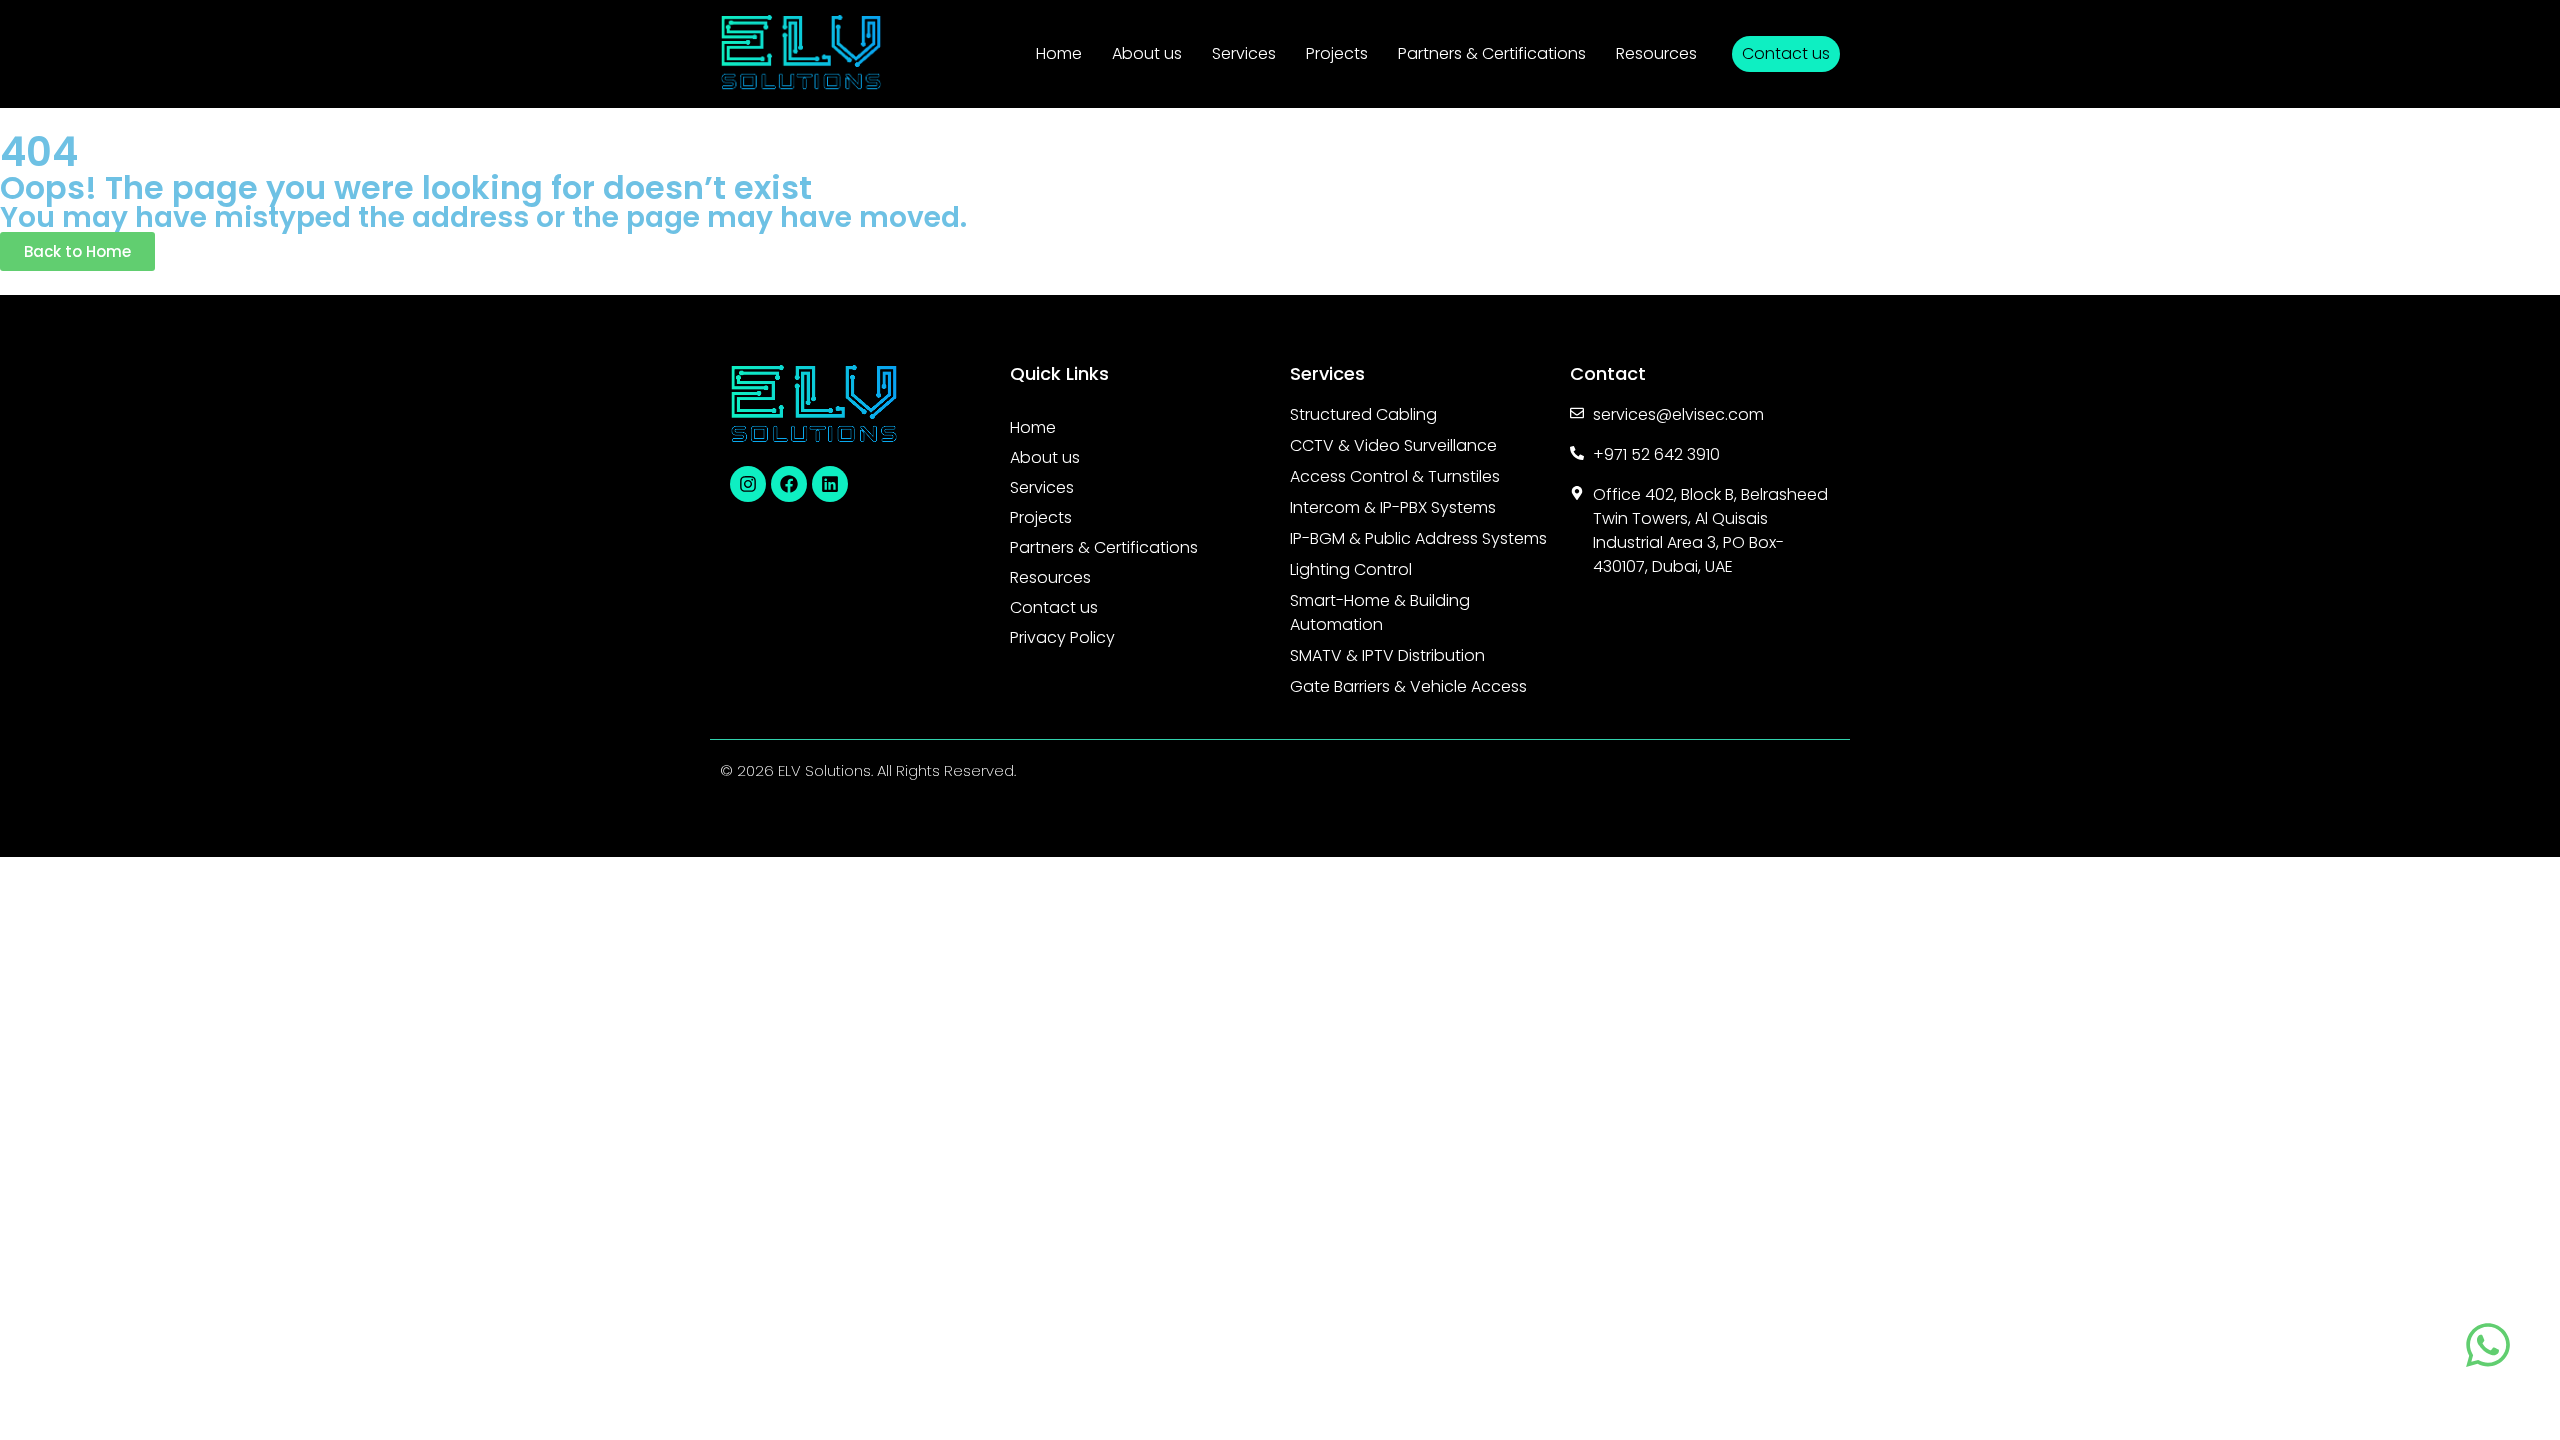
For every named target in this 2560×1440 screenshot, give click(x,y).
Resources (1656, 53)
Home (1059, 53)
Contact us (1054, 607)
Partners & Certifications (1492, 53)
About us (1147, 53)
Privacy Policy (1062, 637)
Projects (1337, 53)
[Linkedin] (830, 484)
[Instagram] (748, 484)
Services (1244, 53)
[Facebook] (789, 484)
